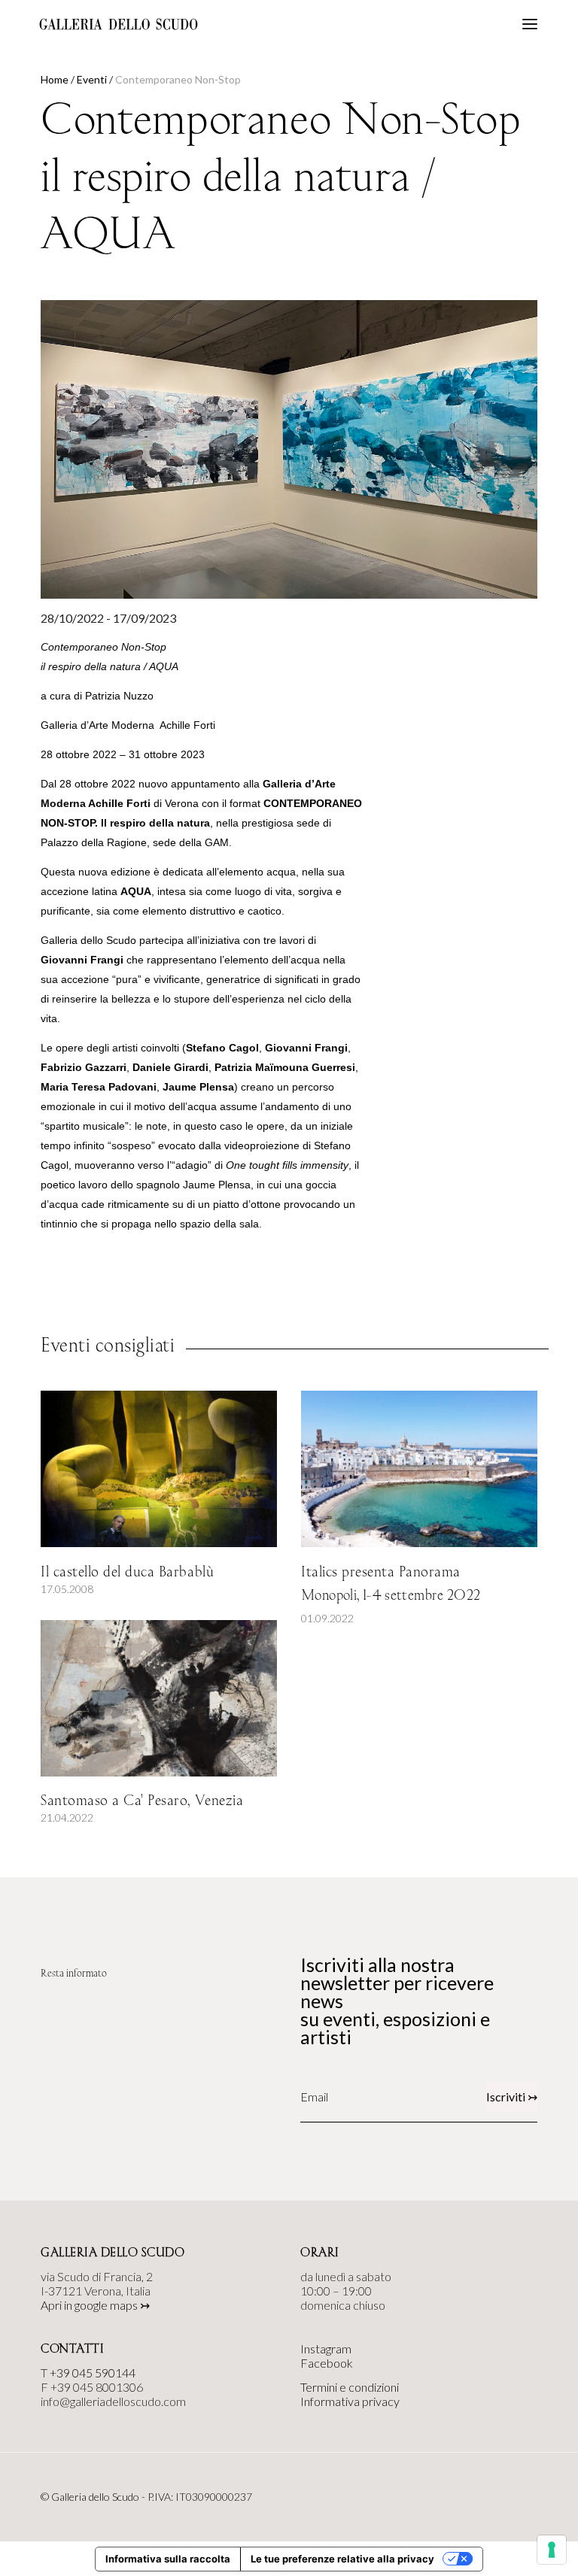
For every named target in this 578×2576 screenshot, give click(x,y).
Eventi (92, 79)
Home (55, 79)
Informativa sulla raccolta (168, 2559)
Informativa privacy (350, 2401)
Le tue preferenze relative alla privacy (342, 2559)
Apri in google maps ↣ (95, 2305)
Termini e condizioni (350, 2387)
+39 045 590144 (93, 2373)
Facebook (327, 2363)
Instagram (326, 2348)
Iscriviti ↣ (512, 2097)
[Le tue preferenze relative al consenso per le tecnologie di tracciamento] (552, 2550)
